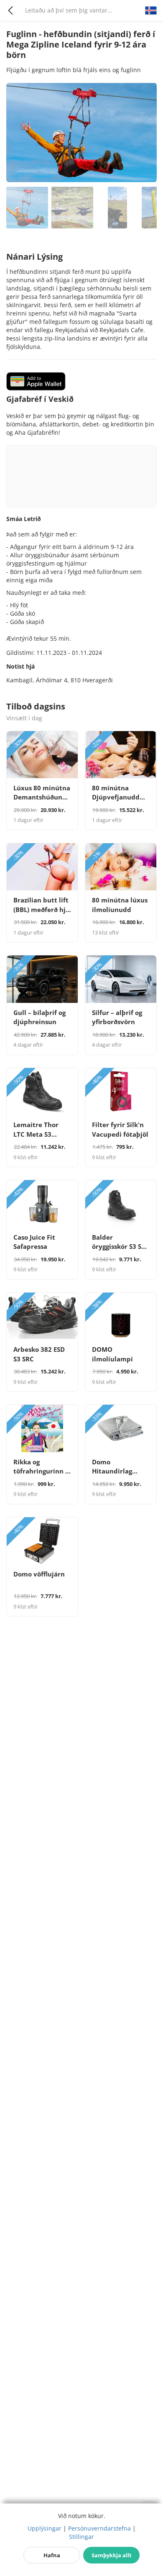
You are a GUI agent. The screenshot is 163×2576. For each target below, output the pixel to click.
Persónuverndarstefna (99, 2528)
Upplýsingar (45, 2528)
